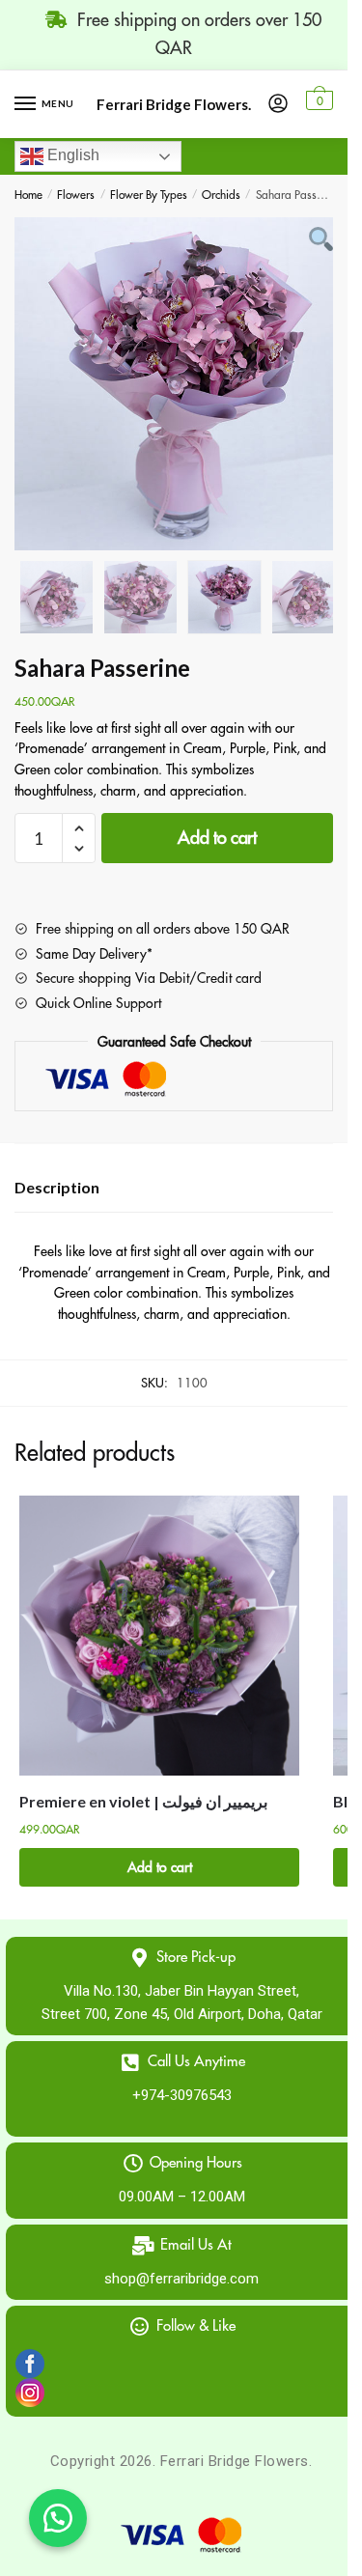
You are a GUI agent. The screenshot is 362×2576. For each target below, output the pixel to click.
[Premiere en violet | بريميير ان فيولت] (159, 1636)
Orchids (221, 195)
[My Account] (278, 104)
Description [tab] (57, 1187)
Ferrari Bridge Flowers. (174, 105)
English (71, 155)
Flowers (76, 195)
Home (28, 195)
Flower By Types (149, 195)
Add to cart (217, 838)
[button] (58, 2518)
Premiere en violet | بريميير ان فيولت (143, 1801)
